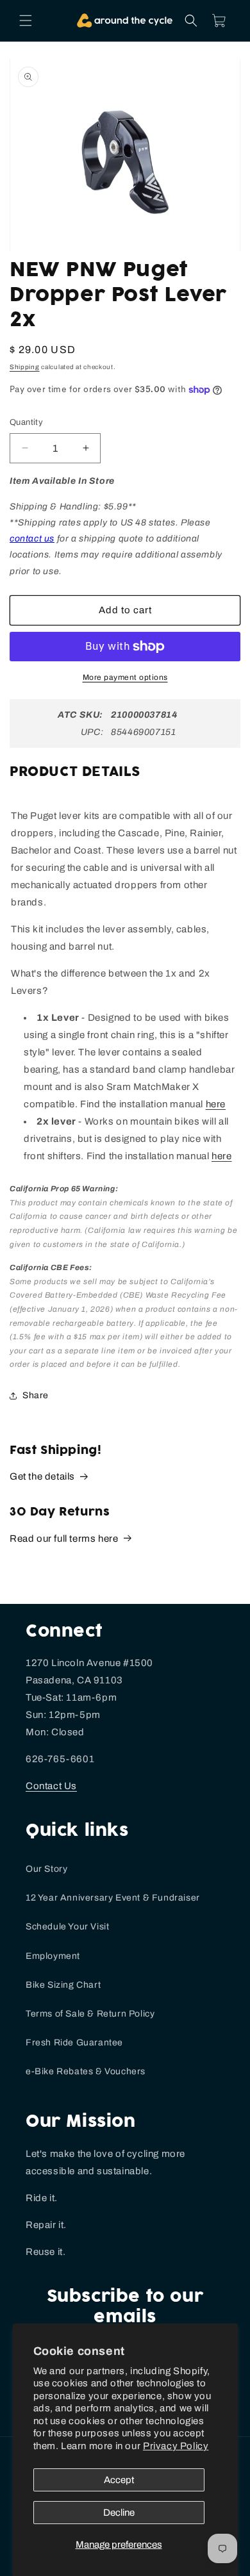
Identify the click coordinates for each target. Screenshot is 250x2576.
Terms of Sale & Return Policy (90, 2014)
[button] (26, 21)
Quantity (26, 422)
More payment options (125, 677)
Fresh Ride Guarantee (74, 2043)
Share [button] (36, 1395)
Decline (119, 2513)
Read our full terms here (64, 1539)
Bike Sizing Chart (63, 1985)
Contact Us (51, 1786)
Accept (119, 2480)
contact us (32, 539)
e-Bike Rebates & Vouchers (86, 2071)
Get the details (42, 1476)
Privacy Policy (176, 2446)
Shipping (25, 367)
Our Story (46, 1869)
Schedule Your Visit (67, 1927)
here (221, 1156)
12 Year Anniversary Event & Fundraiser (113, 1898)
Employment (53, 1956)
